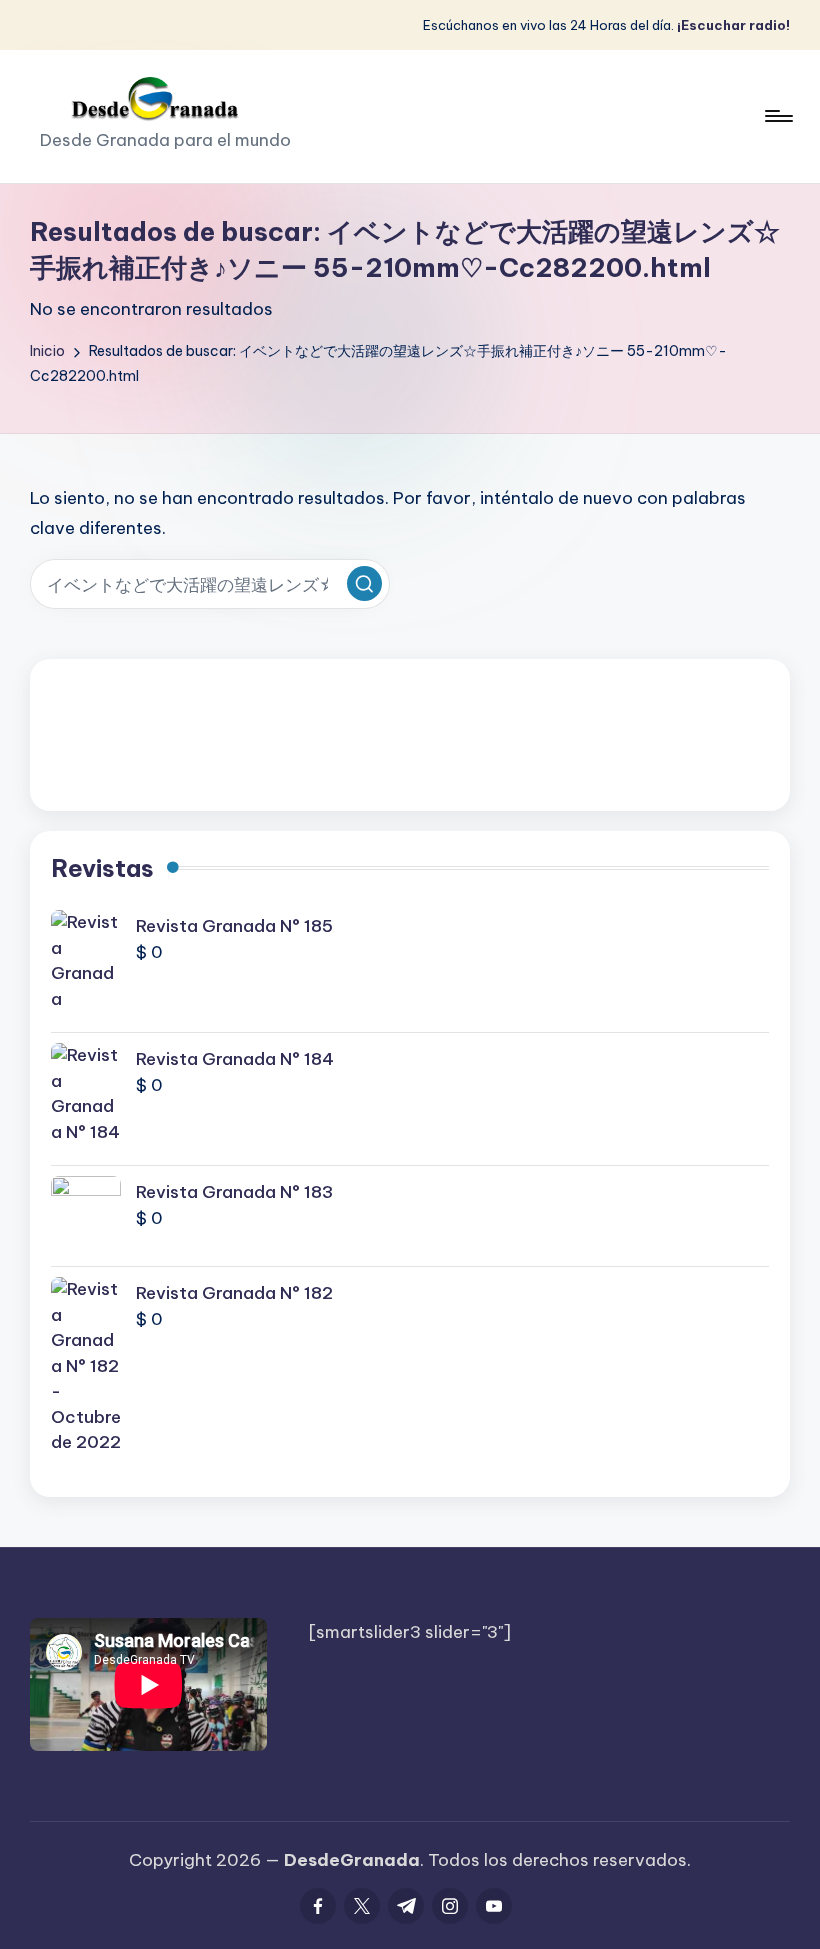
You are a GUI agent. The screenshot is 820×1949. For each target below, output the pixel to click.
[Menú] (777, 116)
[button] (364, 583)
